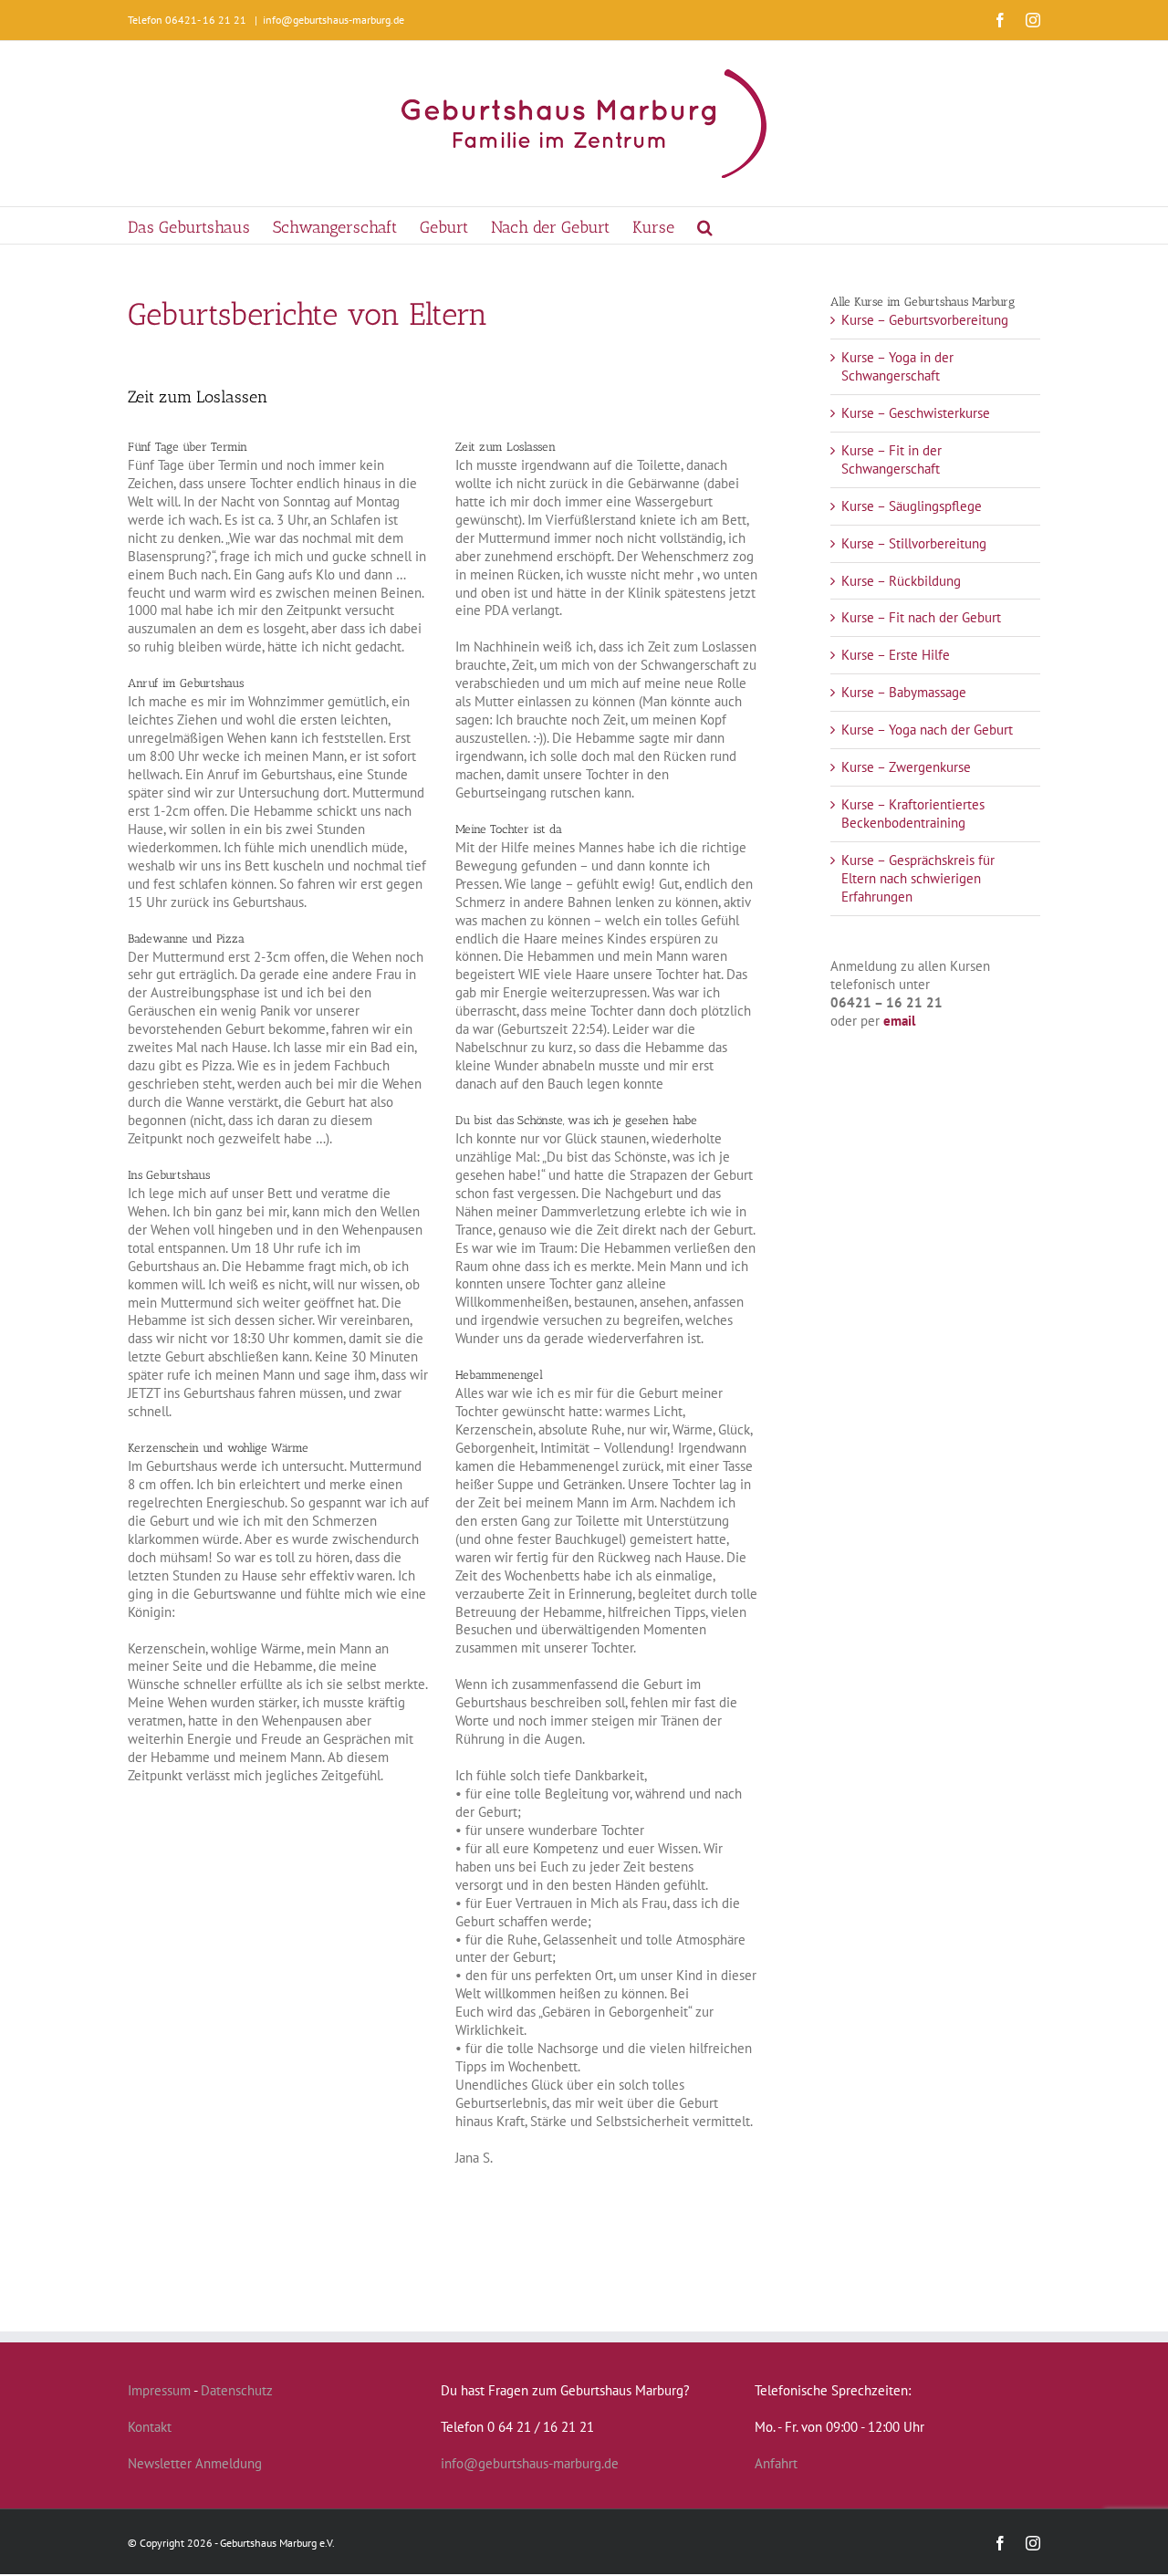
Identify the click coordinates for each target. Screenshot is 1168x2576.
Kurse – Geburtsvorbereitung (925, 320)
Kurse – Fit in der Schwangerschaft (892, 459)
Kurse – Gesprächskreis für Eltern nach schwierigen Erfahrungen (918, 878)
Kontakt (150, 2427)
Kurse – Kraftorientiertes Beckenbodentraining (913, 813)
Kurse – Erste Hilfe (896, 655)
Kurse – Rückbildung (901, 581)
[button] (705, 225)
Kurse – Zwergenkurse (906, 767)
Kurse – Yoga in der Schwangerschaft (897, 366)
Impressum (159, 2390)
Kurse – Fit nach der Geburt (921, 617)
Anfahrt (776, 2463)
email (899, 1021)
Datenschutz (237, 2390)
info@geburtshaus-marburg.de (334, 20)
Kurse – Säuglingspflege (912, 506)
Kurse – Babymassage (904, 692)
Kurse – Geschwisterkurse (916, 413)
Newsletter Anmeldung (195, 2463)
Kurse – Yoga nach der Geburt (927, 730)
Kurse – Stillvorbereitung (914, 543)
